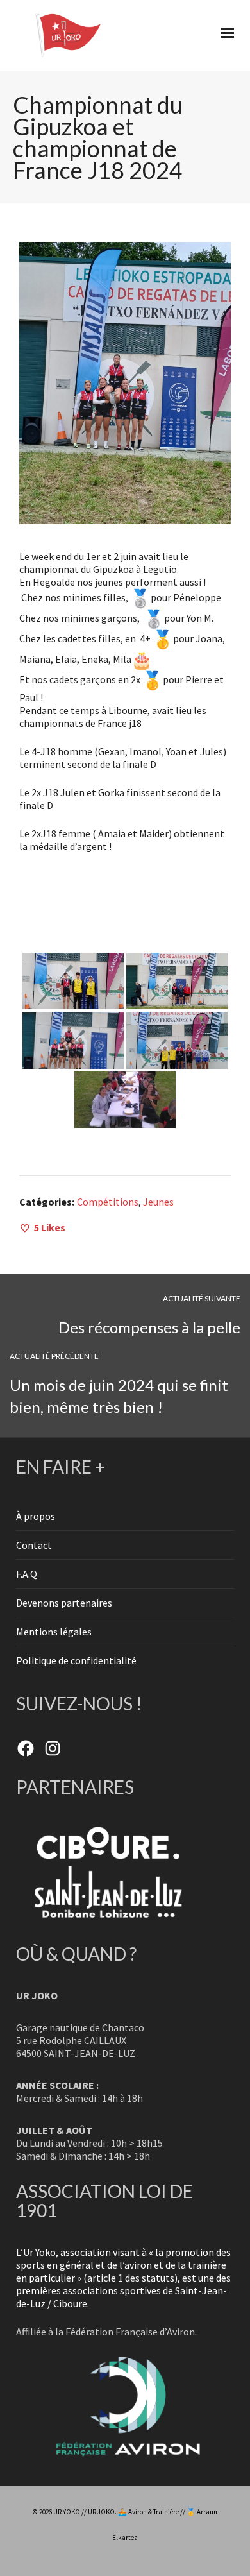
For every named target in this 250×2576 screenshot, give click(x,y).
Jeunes (158, 1202)
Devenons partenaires (64, 1603)
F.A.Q (27, 1574)
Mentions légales (54, 1632)
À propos (36, 1516)
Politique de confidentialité (76, 1660)
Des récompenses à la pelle (149, 1327)
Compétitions (108, 1202)
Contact (34, 1545)
